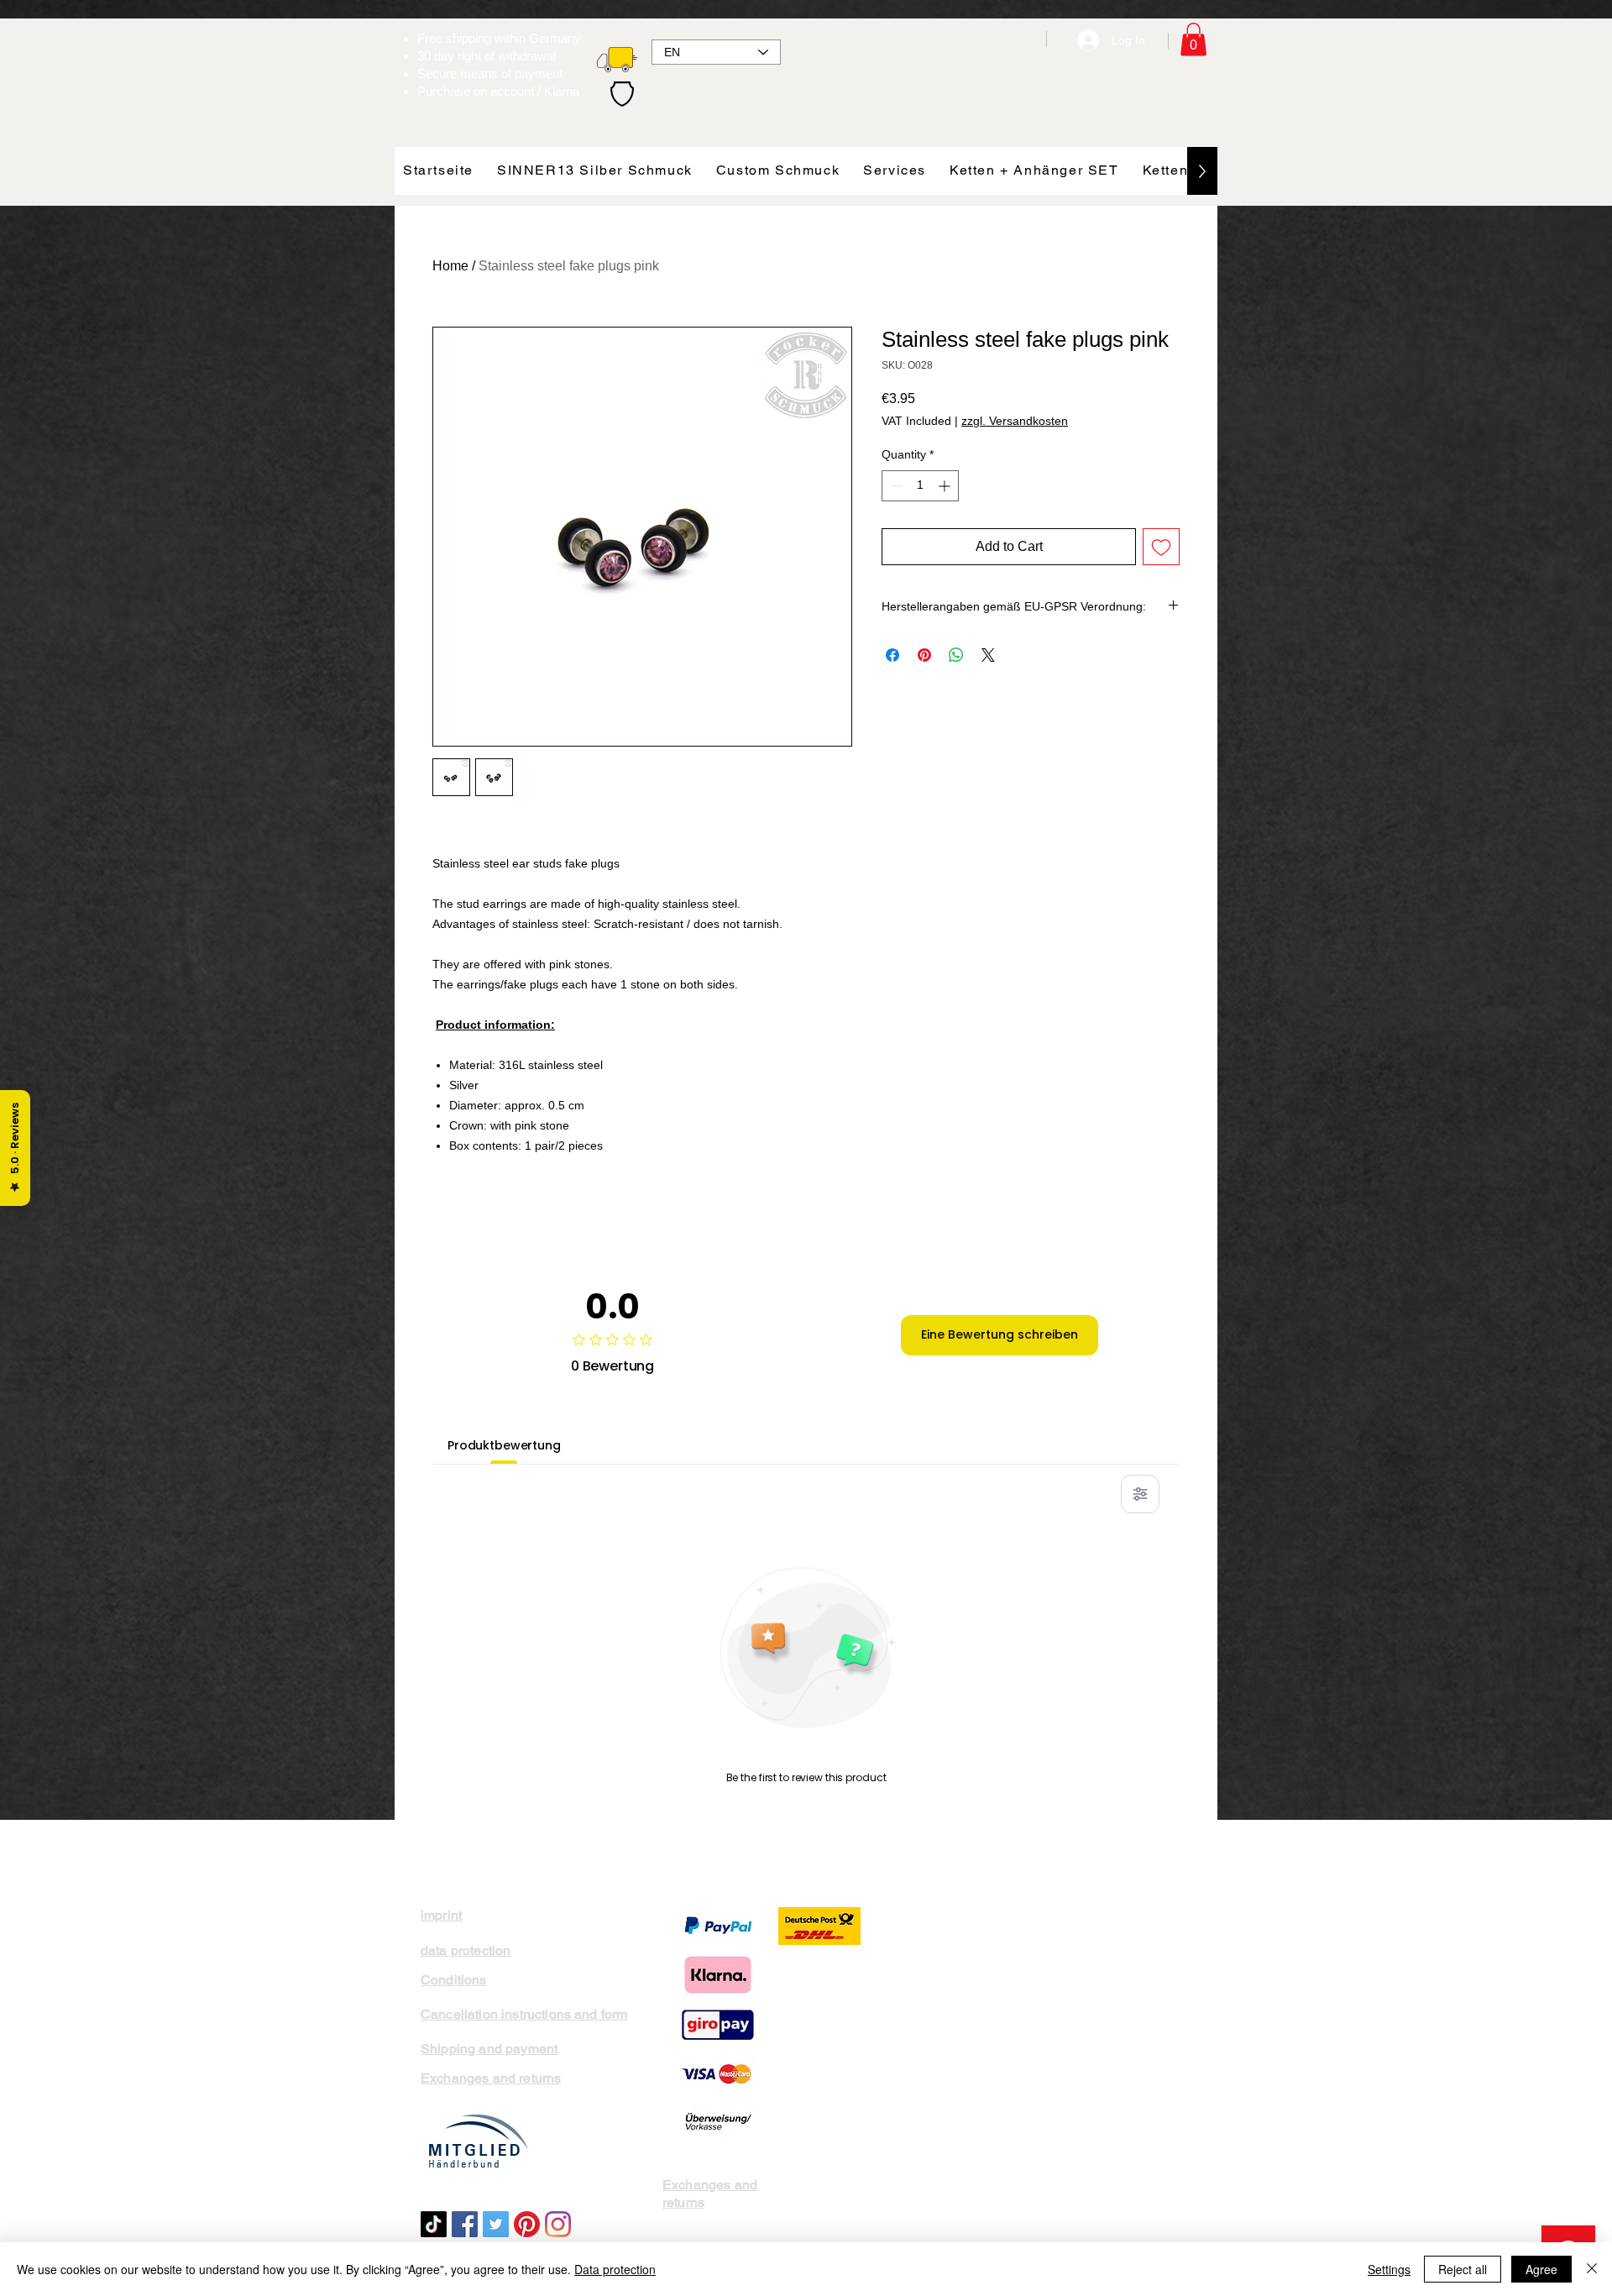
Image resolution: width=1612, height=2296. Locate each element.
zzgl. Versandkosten (1015, 421)
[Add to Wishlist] (1161, 547)
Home (450, 266)
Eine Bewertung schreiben (1000, 1334)
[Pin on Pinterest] (924, 655)
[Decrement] (895, 486)
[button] (1193, 39)
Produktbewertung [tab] (504, 1445)
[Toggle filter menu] (1140, 1494)
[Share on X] (988, 655)
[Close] (1592, 2269)
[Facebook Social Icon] (465, 2224)
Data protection (615, 2269)
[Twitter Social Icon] (496, 2224)
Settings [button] (1389, 2269)
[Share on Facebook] (892, 655)
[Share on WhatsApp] (956, 655)
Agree (1541, 2269)
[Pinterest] (527, 2224)
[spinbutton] (920, 486)
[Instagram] (558, 2224)
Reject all (1463, 2269)
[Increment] (946, 486)
